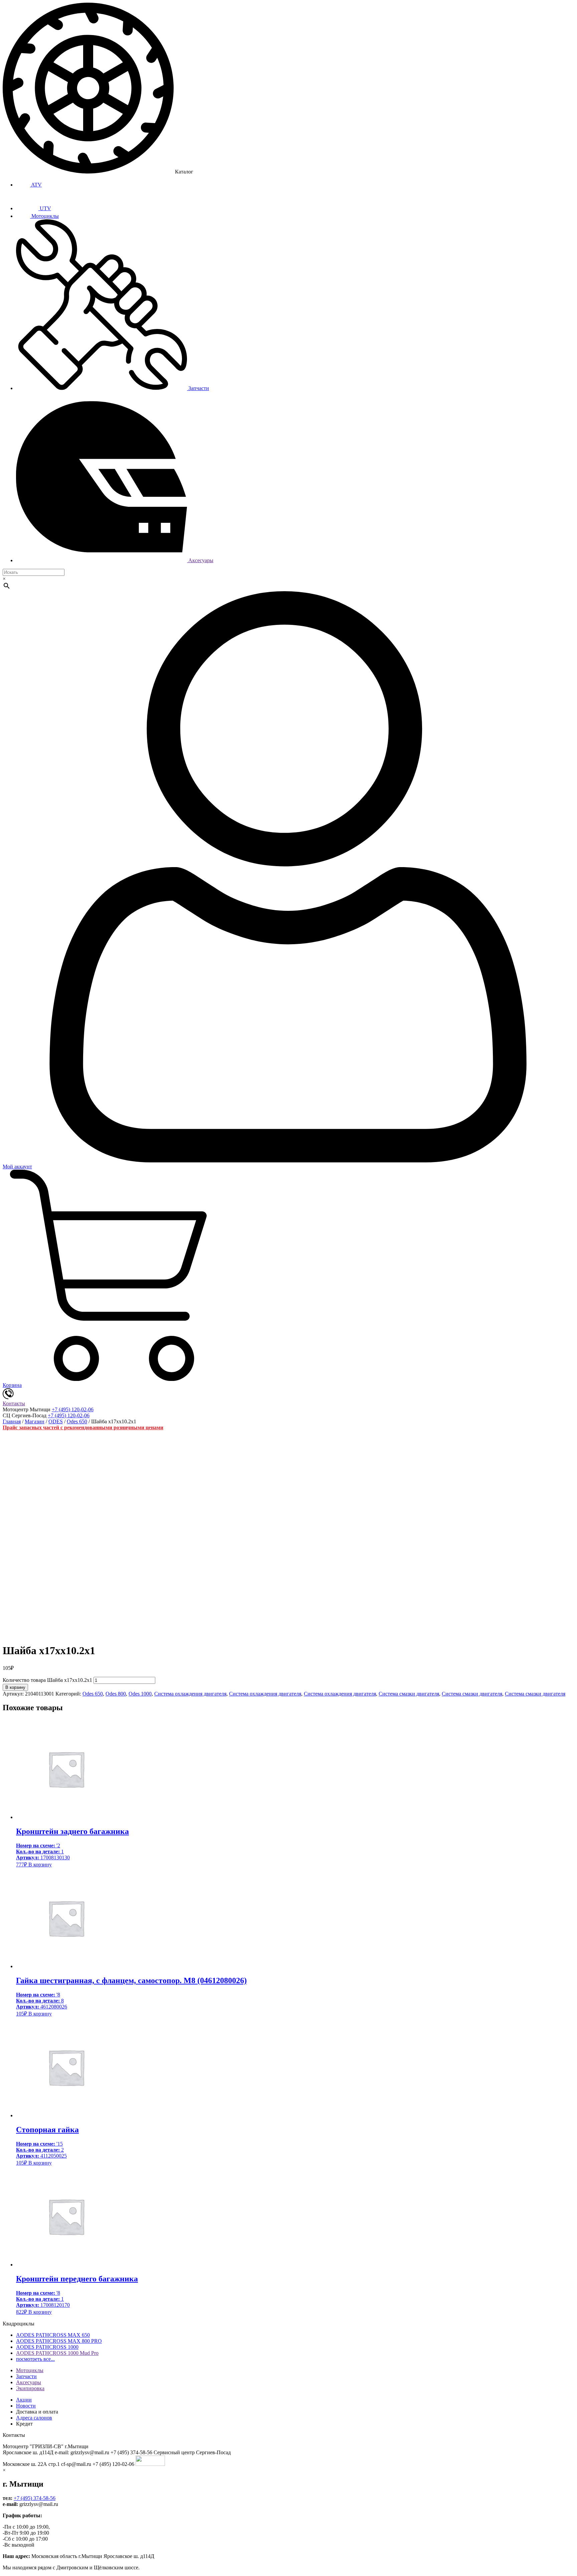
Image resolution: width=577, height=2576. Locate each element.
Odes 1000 (140, 1694)
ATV (36, 185)
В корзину (15, 1687)
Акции (24, 2400)
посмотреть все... (35, 2359)
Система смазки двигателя (409, 1694)
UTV (45, 208)
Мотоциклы (44, 216)
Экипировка (30, 2388)
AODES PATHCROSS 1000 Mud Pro (57, 2353)
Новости (26, 2406)
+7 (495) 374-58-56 (35, 2498)
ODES (56, 1421)
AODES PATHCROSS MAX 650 (53, 2335)
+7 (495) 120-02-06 (73, 1409)
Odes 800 (116, 1694)
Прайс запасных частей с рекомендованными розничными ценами (83, 1427)
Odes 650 (77, 1421)
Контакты (14, 1403)
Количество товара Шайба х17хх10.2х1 (47, 1680)
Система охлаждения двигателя (190, 1694)
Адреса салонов (34, 2418)
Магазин (35, 1421)
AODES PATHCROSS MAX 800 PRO (59, 2341)
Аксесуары (200, 560)
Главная (12, 1421)
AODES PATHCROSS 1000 (47, 2347)
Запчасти (198, 388)
